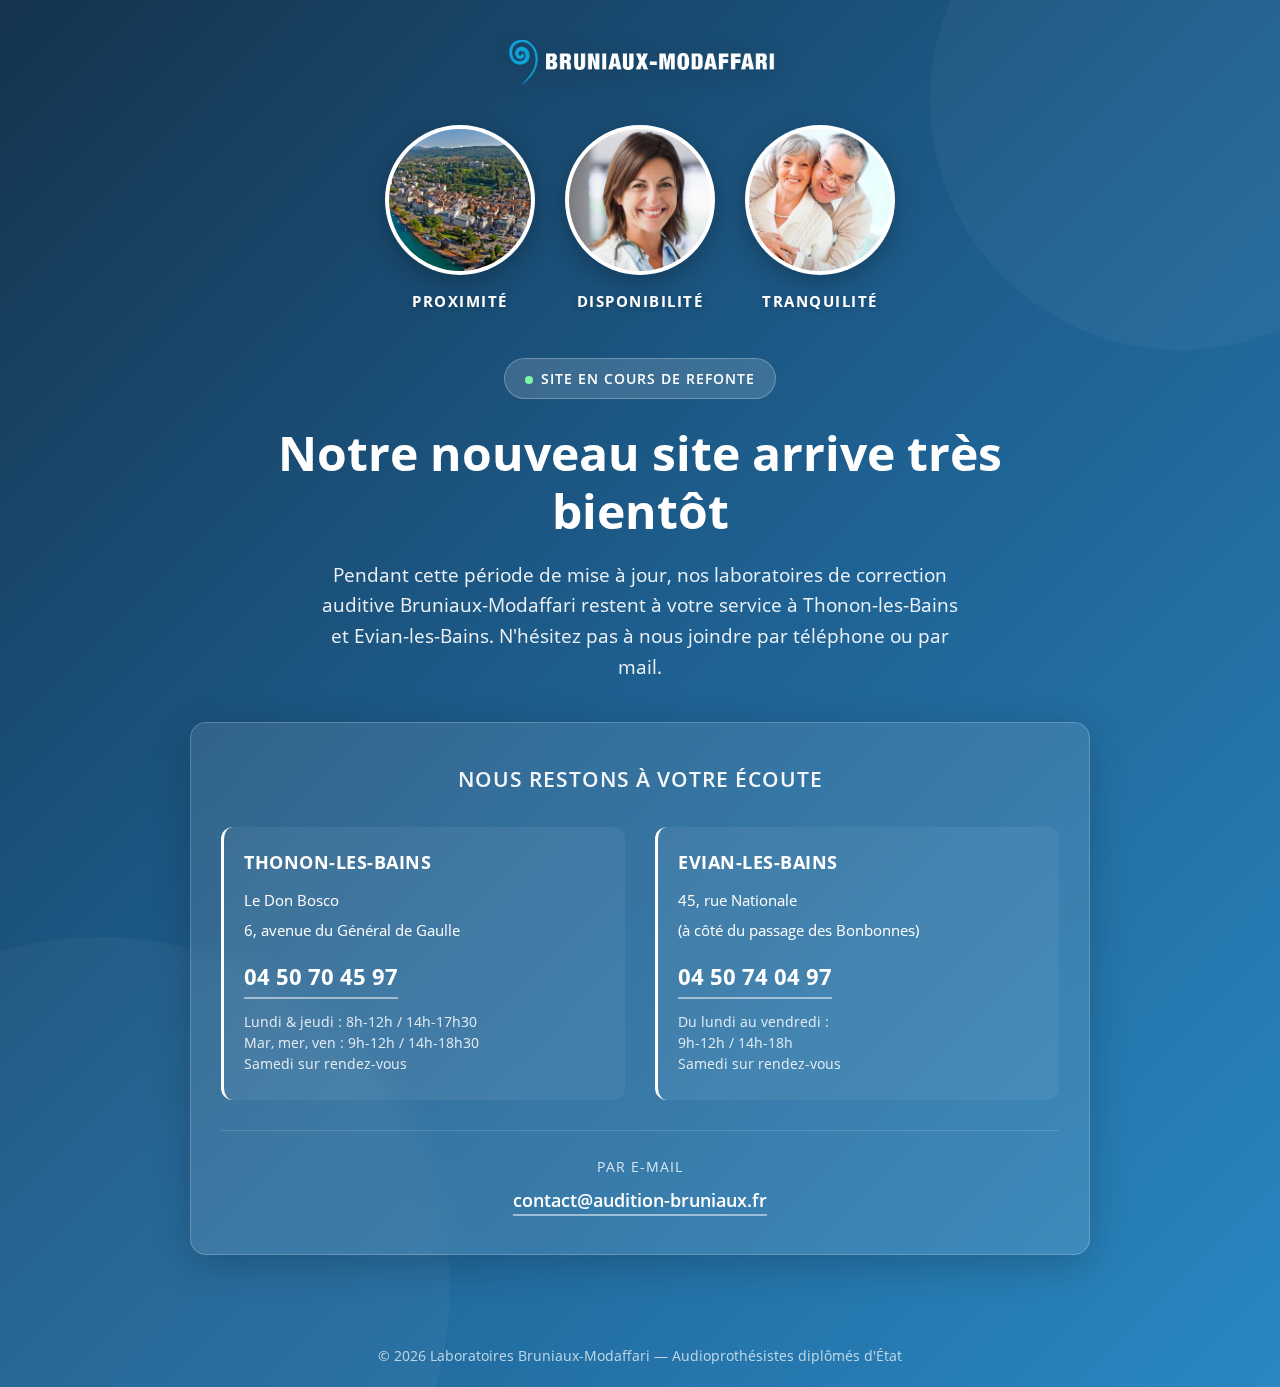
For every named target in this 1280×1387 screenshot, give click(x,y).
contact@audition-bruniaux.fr (640, 1200)
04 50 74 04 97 (755, 976)
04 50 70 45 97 (321, 976)
